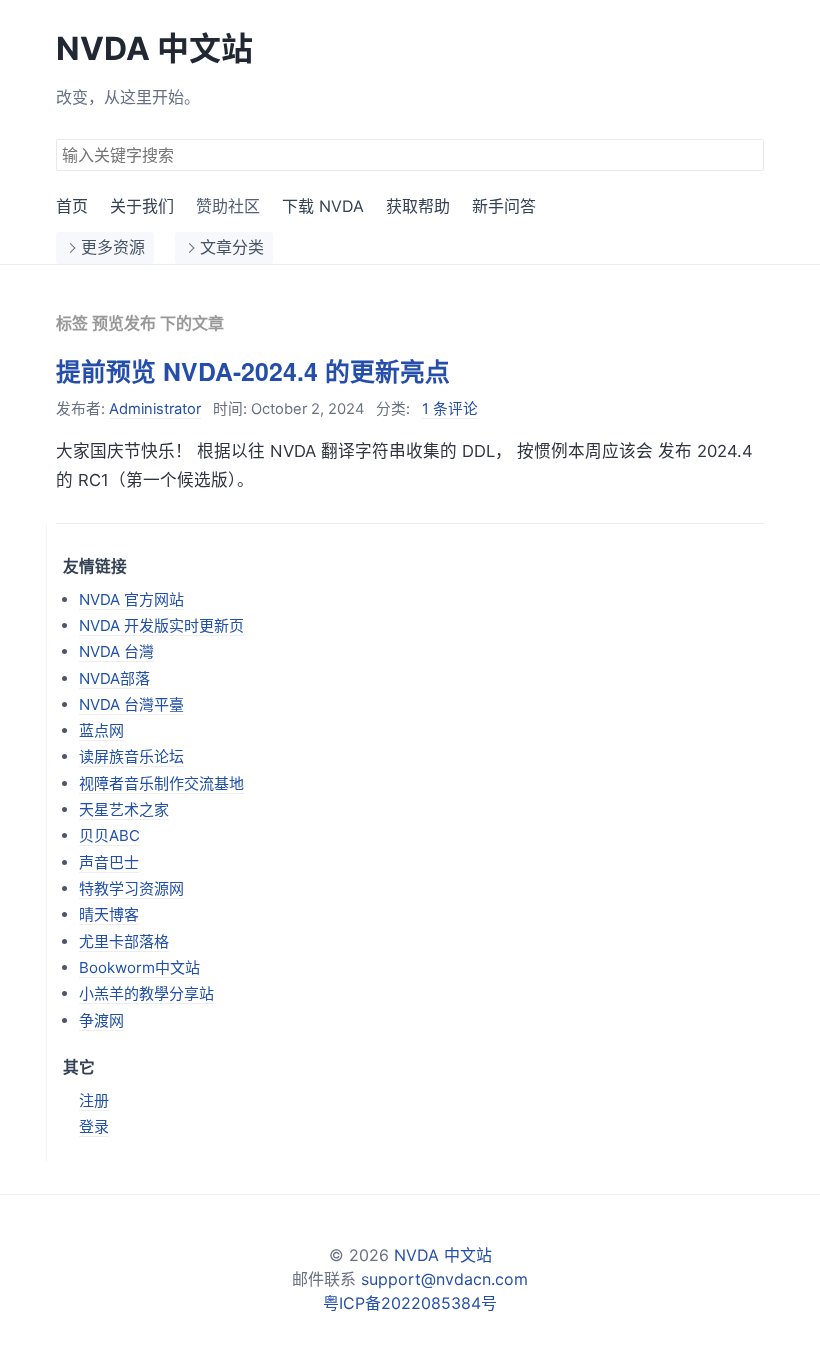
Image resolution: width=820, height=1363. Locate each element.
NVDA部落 (114, 678)
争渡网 (101, 1020)
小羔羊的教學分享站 (146, 993)
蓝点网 (101, 730)
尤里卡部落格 (124, 941)
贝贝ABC (109, 835)
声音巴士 (109, 862)
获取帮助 (418, 206)
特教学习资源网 (131, 888)
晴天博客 (109, 914)
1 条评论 (450, 409)
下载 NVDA (323, 206)
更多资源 (113, 247)
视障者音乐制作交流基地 (161, 783)
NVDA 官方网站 (131, 599)
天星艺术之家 (124, 809)
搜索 (748, 153)
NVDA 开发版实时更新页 (161, 625)
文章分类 (232, 247)
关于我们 (142, 206)
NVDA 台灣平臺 (131, 704)
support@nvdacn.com (444, 1279)
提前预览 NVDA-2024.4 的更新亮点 (253, 371)
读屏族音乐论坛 (131, 756)
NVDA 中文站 (154, 48)
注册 (94, 1100)
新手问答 (504, 206)
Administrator (155, 409)
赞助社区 (228, 206)
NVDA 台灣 (116, 651)
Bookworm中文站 (139, 967)
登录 (94, 1126)
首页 (72, 206)
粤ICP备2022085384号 (410, 1303)
